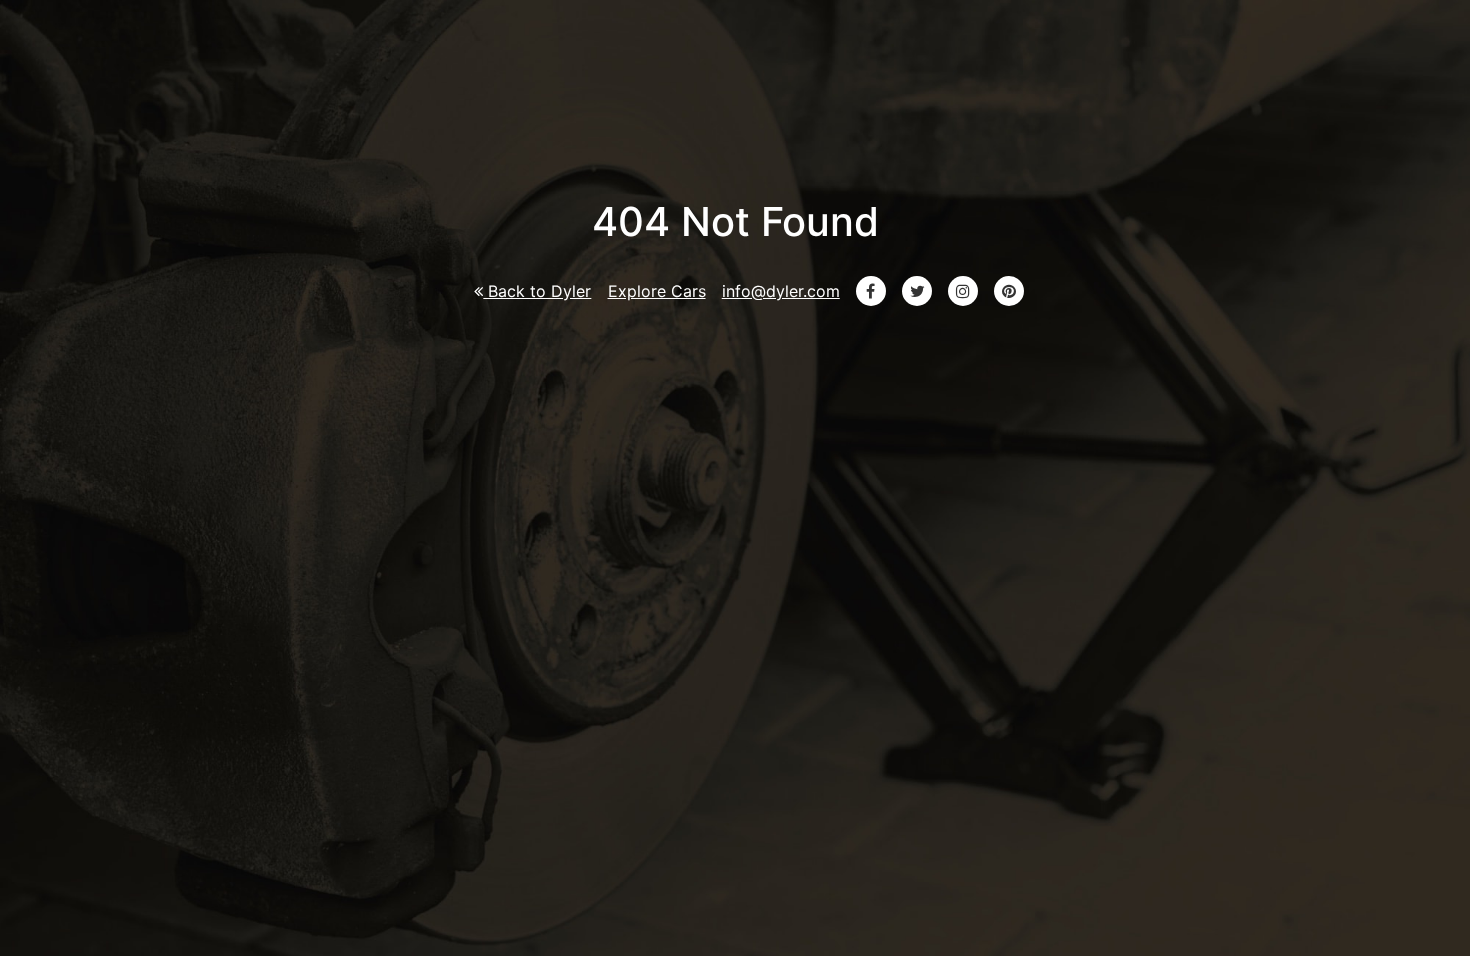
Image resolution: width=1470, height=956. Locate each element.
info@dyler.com (781, 291)
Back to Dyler (537, 291)
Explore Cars (657, 291)
